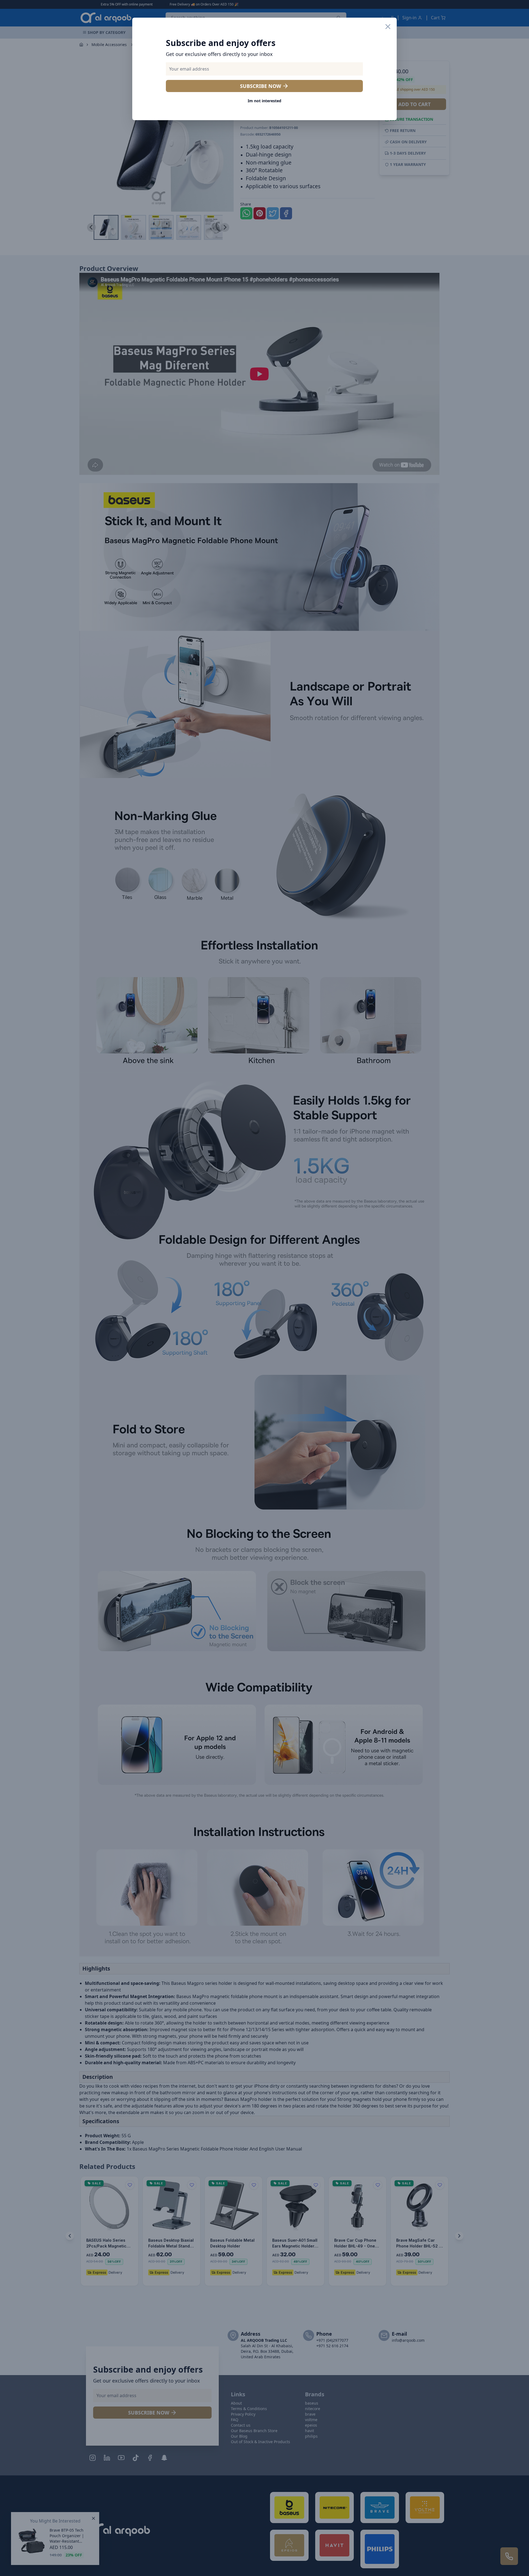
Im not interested (264, 101)
